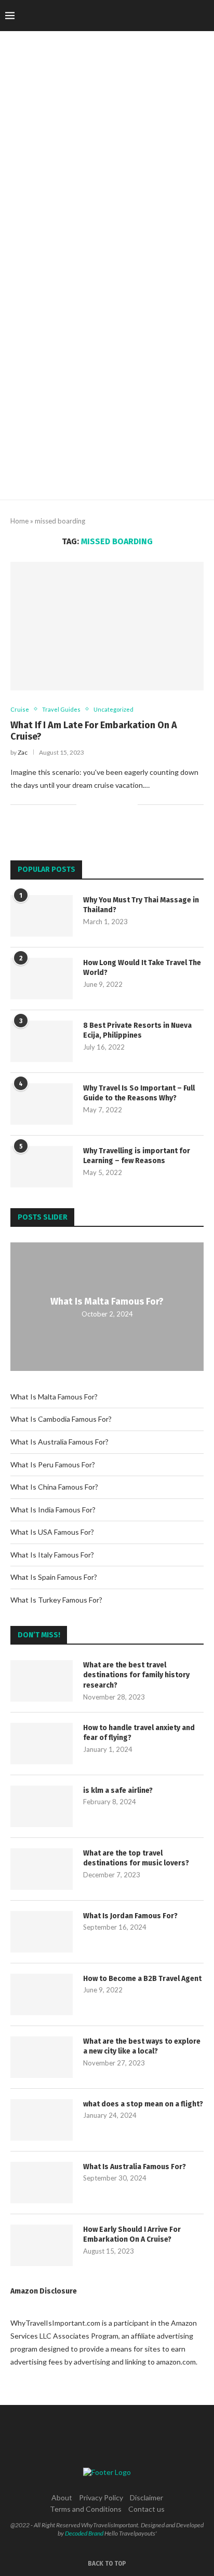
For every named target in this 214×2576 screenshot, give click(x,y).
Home (19, 521)
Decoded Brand (84, 2533)
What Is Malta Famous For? (107, 1301)
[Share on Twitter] (108, 804)
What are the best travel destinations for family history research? (136, 1675)
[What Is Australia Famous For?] (42, 2183)
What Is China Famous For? (54, 1487)
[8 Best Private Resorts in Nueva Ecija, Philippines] (42, 1041)
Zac (23, 752)
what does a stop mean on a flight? (143, 2104)
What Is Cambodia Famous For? (61, 1419)
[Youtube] (178, 16)
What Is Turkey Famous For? (56, 1600)
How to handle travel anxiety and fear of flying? (139, 1733)
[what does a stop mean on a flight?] (42, 2120)
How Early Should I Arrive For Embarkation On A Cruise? (132, 2235)
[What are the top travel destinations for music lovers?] (42, 1869)
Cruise (20, 709)
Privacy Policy (101, 2497)
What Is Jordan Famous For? (130, 1916)
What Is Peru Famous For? (53, 1464)
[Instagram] (145, 16)
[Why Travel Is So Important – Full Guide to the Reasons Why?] (42, 1104)
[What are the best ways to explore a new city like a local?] (42, 2057)
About (62, 2497)
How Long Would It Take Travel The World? (142, 968)
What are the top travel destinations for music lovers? (136, 1858)
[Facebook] (123, 16)
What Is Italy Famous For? (52, 1555)
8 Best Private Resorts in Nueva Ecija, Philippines (137, 1031)
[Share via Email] (130, 804)
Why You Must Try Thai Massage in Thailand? (141, 905)
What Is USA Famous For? (52, 1532)
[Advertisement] (107, 388)
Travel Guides (61, 709)
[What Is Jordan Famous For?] (42, 1932)
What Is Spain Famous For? (54, 1577)
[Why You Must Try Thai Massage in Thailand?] (42, 916)
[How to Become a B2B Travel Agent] (42, 1994)
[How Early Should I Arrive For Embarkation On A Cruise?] (42, 2245)
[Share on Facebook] (97, 804)
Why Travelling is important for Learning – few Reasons (137, 1156)
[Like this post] (84, 804)
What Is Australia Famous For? (59, 1442)
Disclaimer (146, 2497)
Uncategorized (113, 709)
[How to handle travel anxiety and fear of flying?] (42, 1744)
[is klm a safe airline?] (42, 1806)
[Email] (189, 16)
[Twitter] (134, 16)
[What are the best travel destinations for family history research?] (42, 1681)
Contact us (146, 2509)
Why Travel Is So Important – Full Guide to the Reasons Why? (139, 1093)
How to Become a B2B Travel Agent (142, 1979)
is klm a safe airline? (118, 1791)
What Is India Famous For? (53, 1510)
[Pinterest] (156, 16)
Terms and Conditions (86, 2509)
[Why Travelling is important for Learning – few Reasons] (42, 1167)
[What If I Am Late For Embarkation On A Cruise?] (107, 626)
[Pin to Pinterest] (119, 804)
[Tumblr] (167, 16)
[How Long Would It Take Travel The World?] (42, 979)
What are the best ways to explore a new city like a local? (142, 2047)
